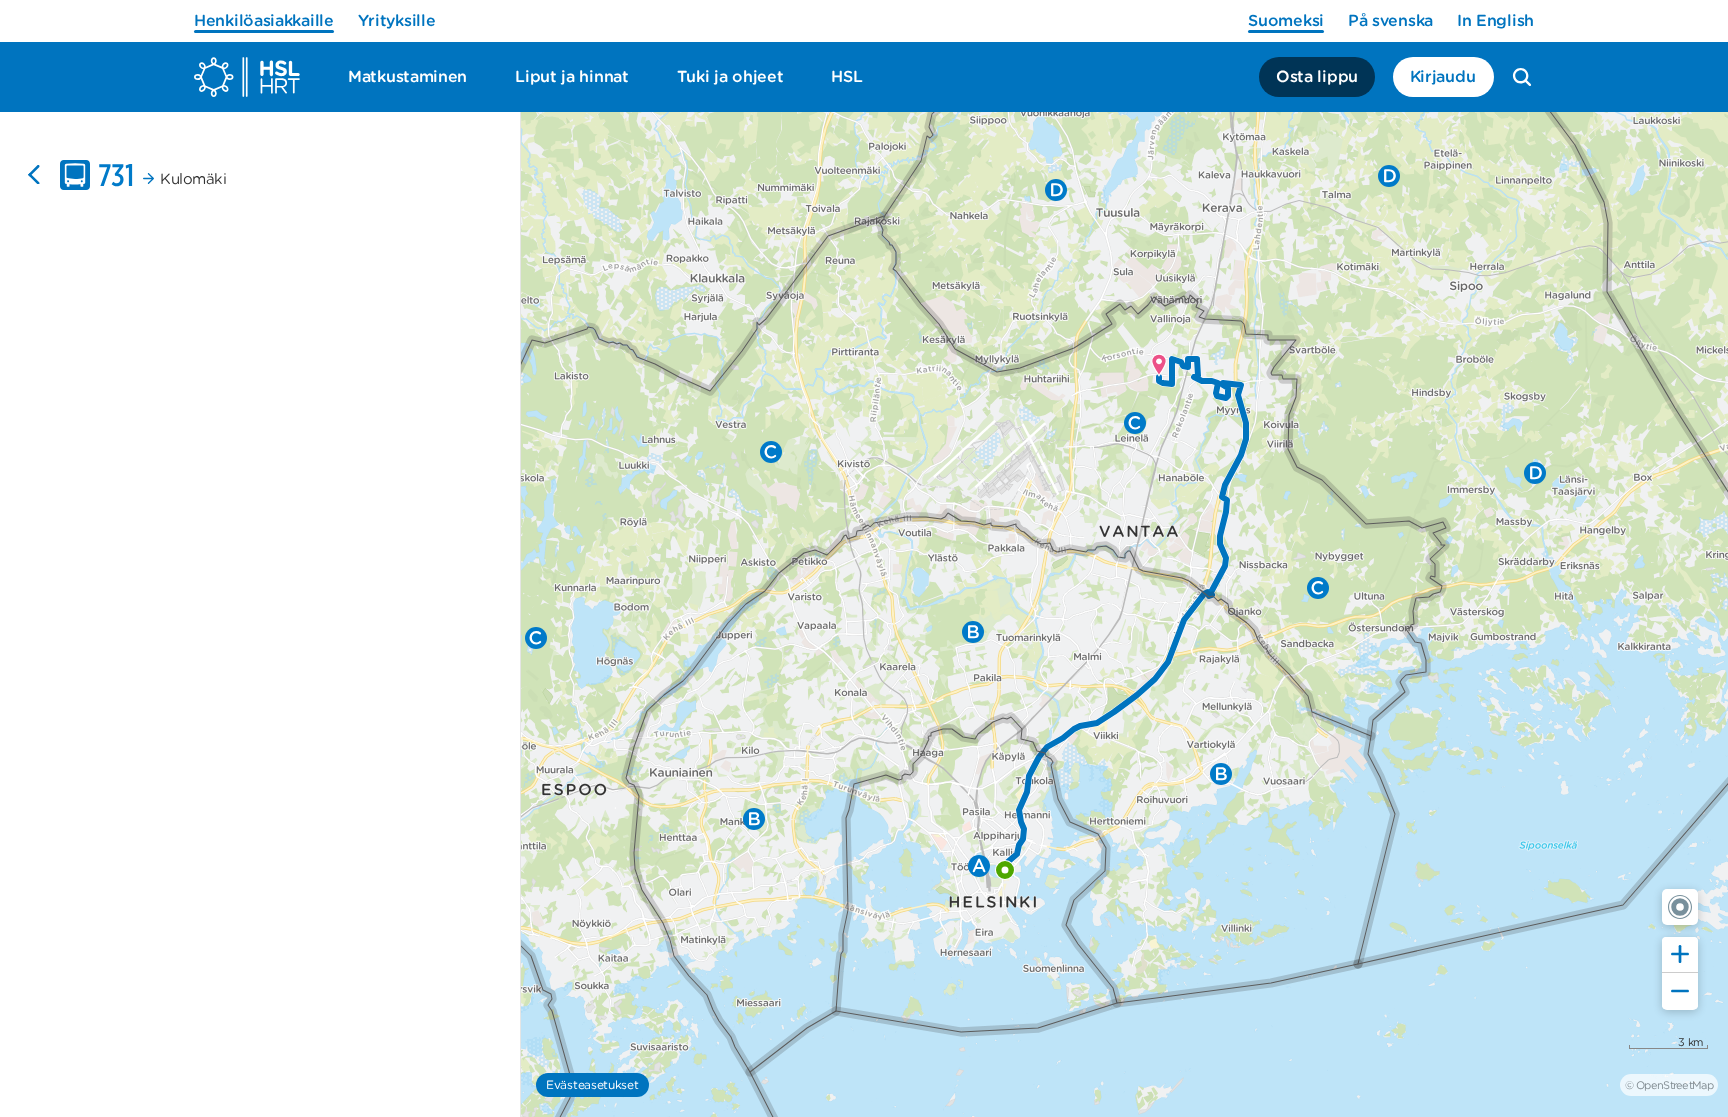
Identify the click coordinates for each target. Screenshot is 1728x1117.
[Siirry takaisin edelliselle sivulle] (34, 175)
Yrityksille (397, 20)
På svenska (1390, 20)
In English (1495, 20)
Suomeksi (1286, 20)
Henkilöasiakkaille (264, 20)
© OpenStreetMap (1669, 1085)
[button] (1680, 907)
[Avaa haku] (1522, 77)
